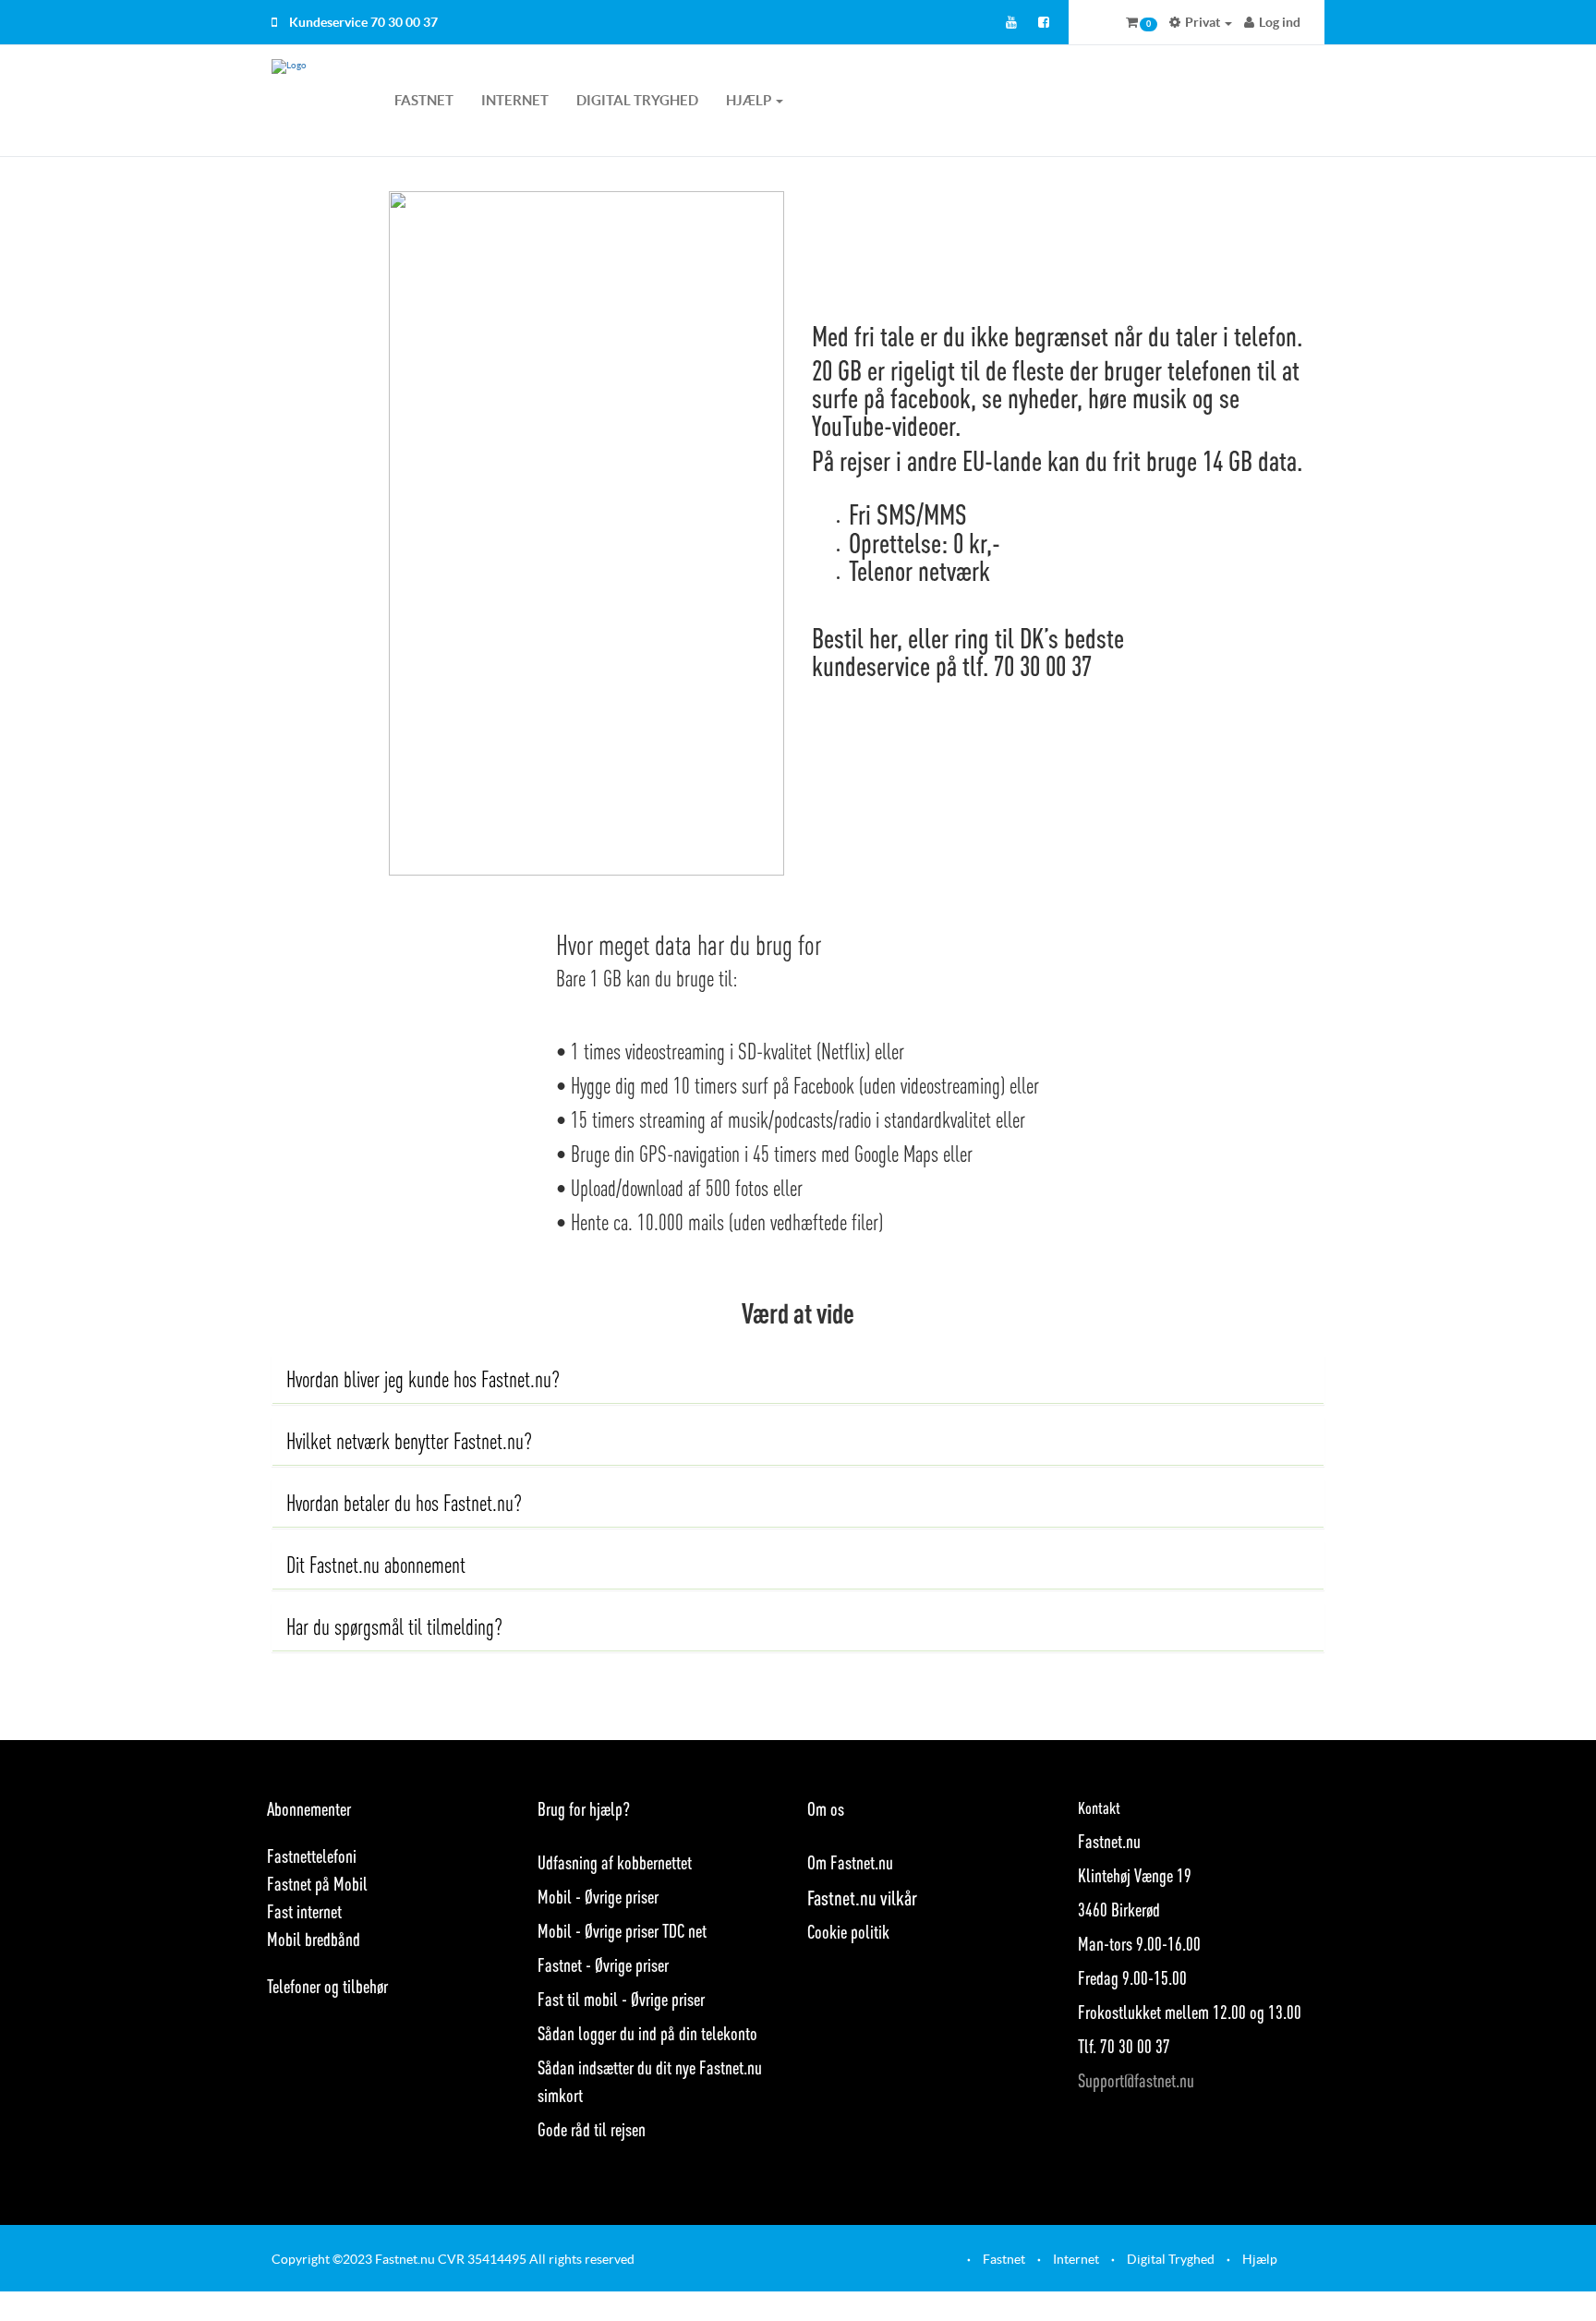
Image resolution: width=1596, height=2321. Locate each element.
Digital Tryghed (637, 100)
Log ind (1280, 22)
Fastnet (424, 100)
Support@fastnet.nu (1136, 2080)
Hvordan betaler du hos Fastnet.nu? (404, 1503)
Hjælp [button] (750, 100)
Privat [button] (1203, 22)
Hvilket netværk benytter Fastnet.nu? (409, 1441)
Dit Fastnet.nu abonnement (376, 1565)
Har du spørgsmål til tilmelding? (394, 1627)
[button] (1142, 22)
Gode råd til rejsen (592, 2129)
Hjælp (1260, 2259)
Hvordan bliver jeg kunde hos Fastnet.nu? (423, 1379)
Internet (515, 100)
